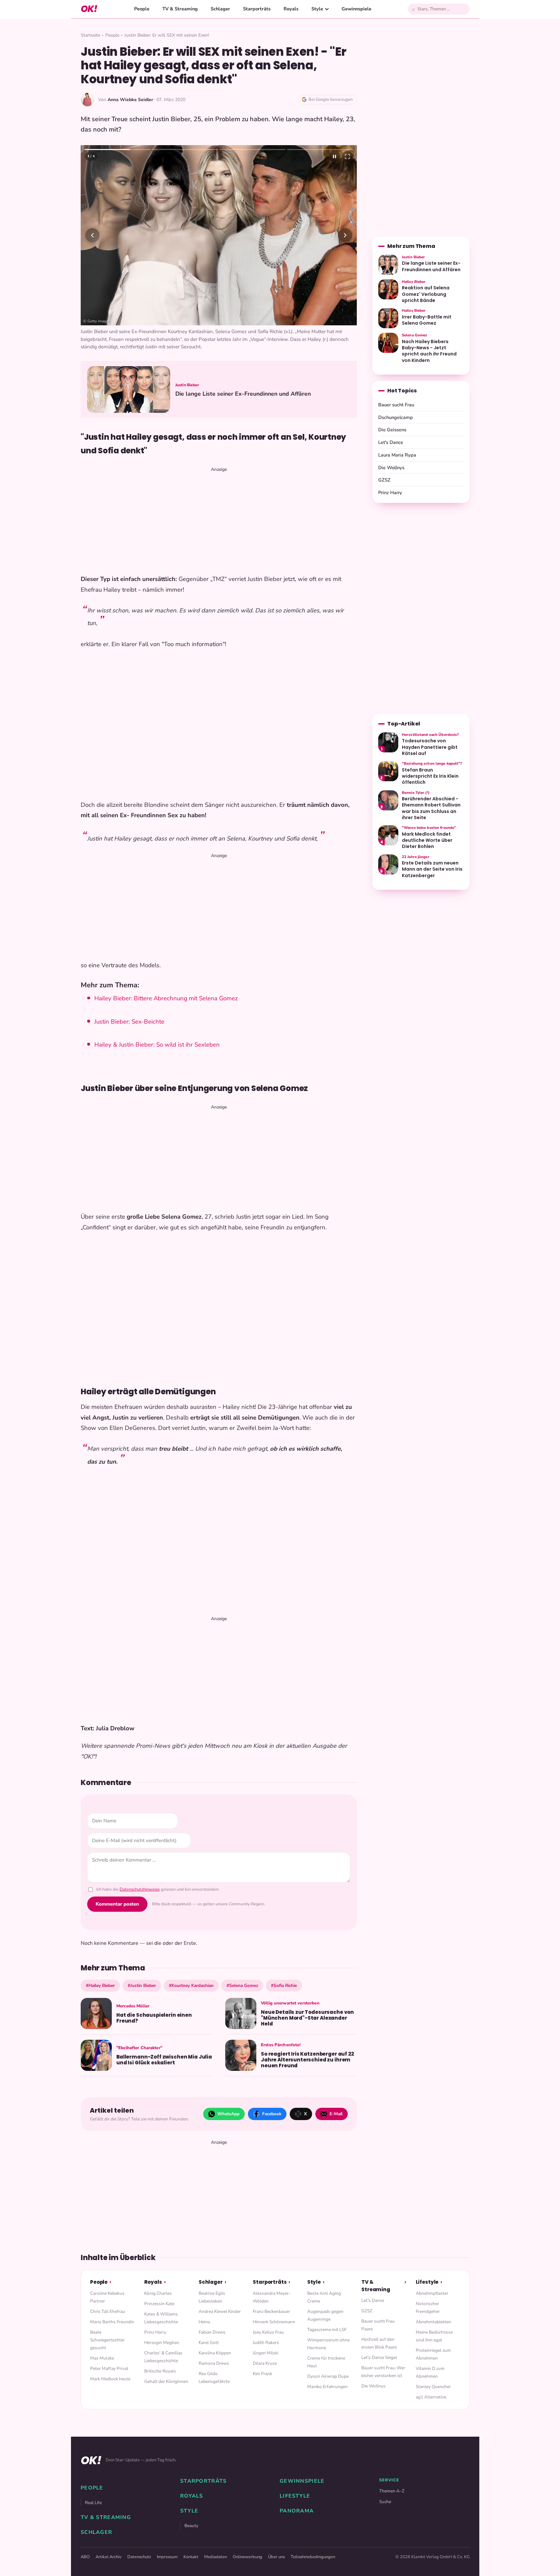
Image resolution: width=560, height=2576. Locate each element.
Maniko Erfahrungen (327, 2387)
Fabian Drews (212, 2332)
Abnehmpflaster (432, 2293)
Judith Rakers (266, 2343)
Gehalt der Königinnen (166, 2381)
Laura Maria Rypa (397, 455)
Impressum (167, 2557)
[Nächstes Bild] (345, 235)
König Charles (158, 2293)
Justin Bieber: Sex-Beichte (129, 1022)
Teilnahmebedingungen (313, 2557)
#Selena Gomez (242, 1985)
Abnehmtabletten (433, 2322)
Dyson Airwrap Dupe (328, 2376)
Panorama (297, 2511)
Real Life (93, 2503)
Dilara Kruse (265, 2363)
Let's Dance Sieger (379, 2357)
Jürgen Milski (266, 2353)
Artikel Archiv (109, 2557)
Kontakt (191, 2557)
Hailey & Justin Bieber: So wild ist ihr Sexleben (157, 1045)
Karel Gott (209, 2343)
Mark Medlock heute (110, 2379)
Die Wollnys (391, 468)
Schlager (220, 9)
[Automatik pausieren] (334, 157)
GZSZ (384, 480)
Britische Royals (160, 2371)
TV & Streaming (180, 9)
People (142, 9)
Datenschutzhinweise (140, 1889)
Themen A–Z (392, 2491)
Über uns (276, 2557)
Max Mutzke (102, 2358)
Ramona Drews (214, 2363)
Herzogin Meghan (162, 2343)
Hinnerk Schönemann (274, 2322)
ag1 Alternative (431, 2397)
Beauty (191, 2526)
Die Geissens (392, 430)
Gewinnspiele (356, 9)
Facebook (272, 2114)
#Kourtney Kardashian (191, 1985)
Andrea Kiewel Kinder (220, 2311)
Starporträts (257, 9)
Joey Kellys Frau (268, 2332)
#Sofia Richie (284, 1985)
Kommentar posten (117, 1904)
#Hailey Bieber (100, 1985)
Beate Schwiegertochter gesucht (107, 2340)
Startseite (90, 35)
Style (317, 9)
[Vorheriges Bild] (92, 235)
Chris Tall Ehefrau (108, 2311)
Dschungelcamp (396, 417)
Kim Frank (262, 2374)
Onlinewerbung (247, 2557)
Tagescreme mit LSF (327, 2330)
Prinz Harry (390, 493)
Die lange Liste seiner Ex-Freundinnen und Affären (243, 394)
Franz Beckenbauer (271, 2311)
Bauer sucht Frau (396, 405)
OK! (89, 9)
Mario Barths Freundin (112, 2322)
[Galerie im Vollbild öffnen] (347, 157)
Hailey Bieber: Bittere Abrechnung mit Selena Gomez (166, 998)
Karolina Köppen (215, 2353)
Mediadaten (216, 2557)
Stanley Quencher (433, 2387)
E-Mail (336, 2114)
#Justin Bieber (142, 1985)
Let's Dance (391, 442)
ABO (85, 2557)
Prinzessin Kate (159, 2304)
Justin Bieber (187, 385)
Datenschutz (139, 2557)
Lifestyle (427, 2282)
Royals (291, 9)
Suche (385, 2502)
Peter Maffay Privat (109, 2368)
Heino (204, 2322)
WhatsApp (228, 2114)
